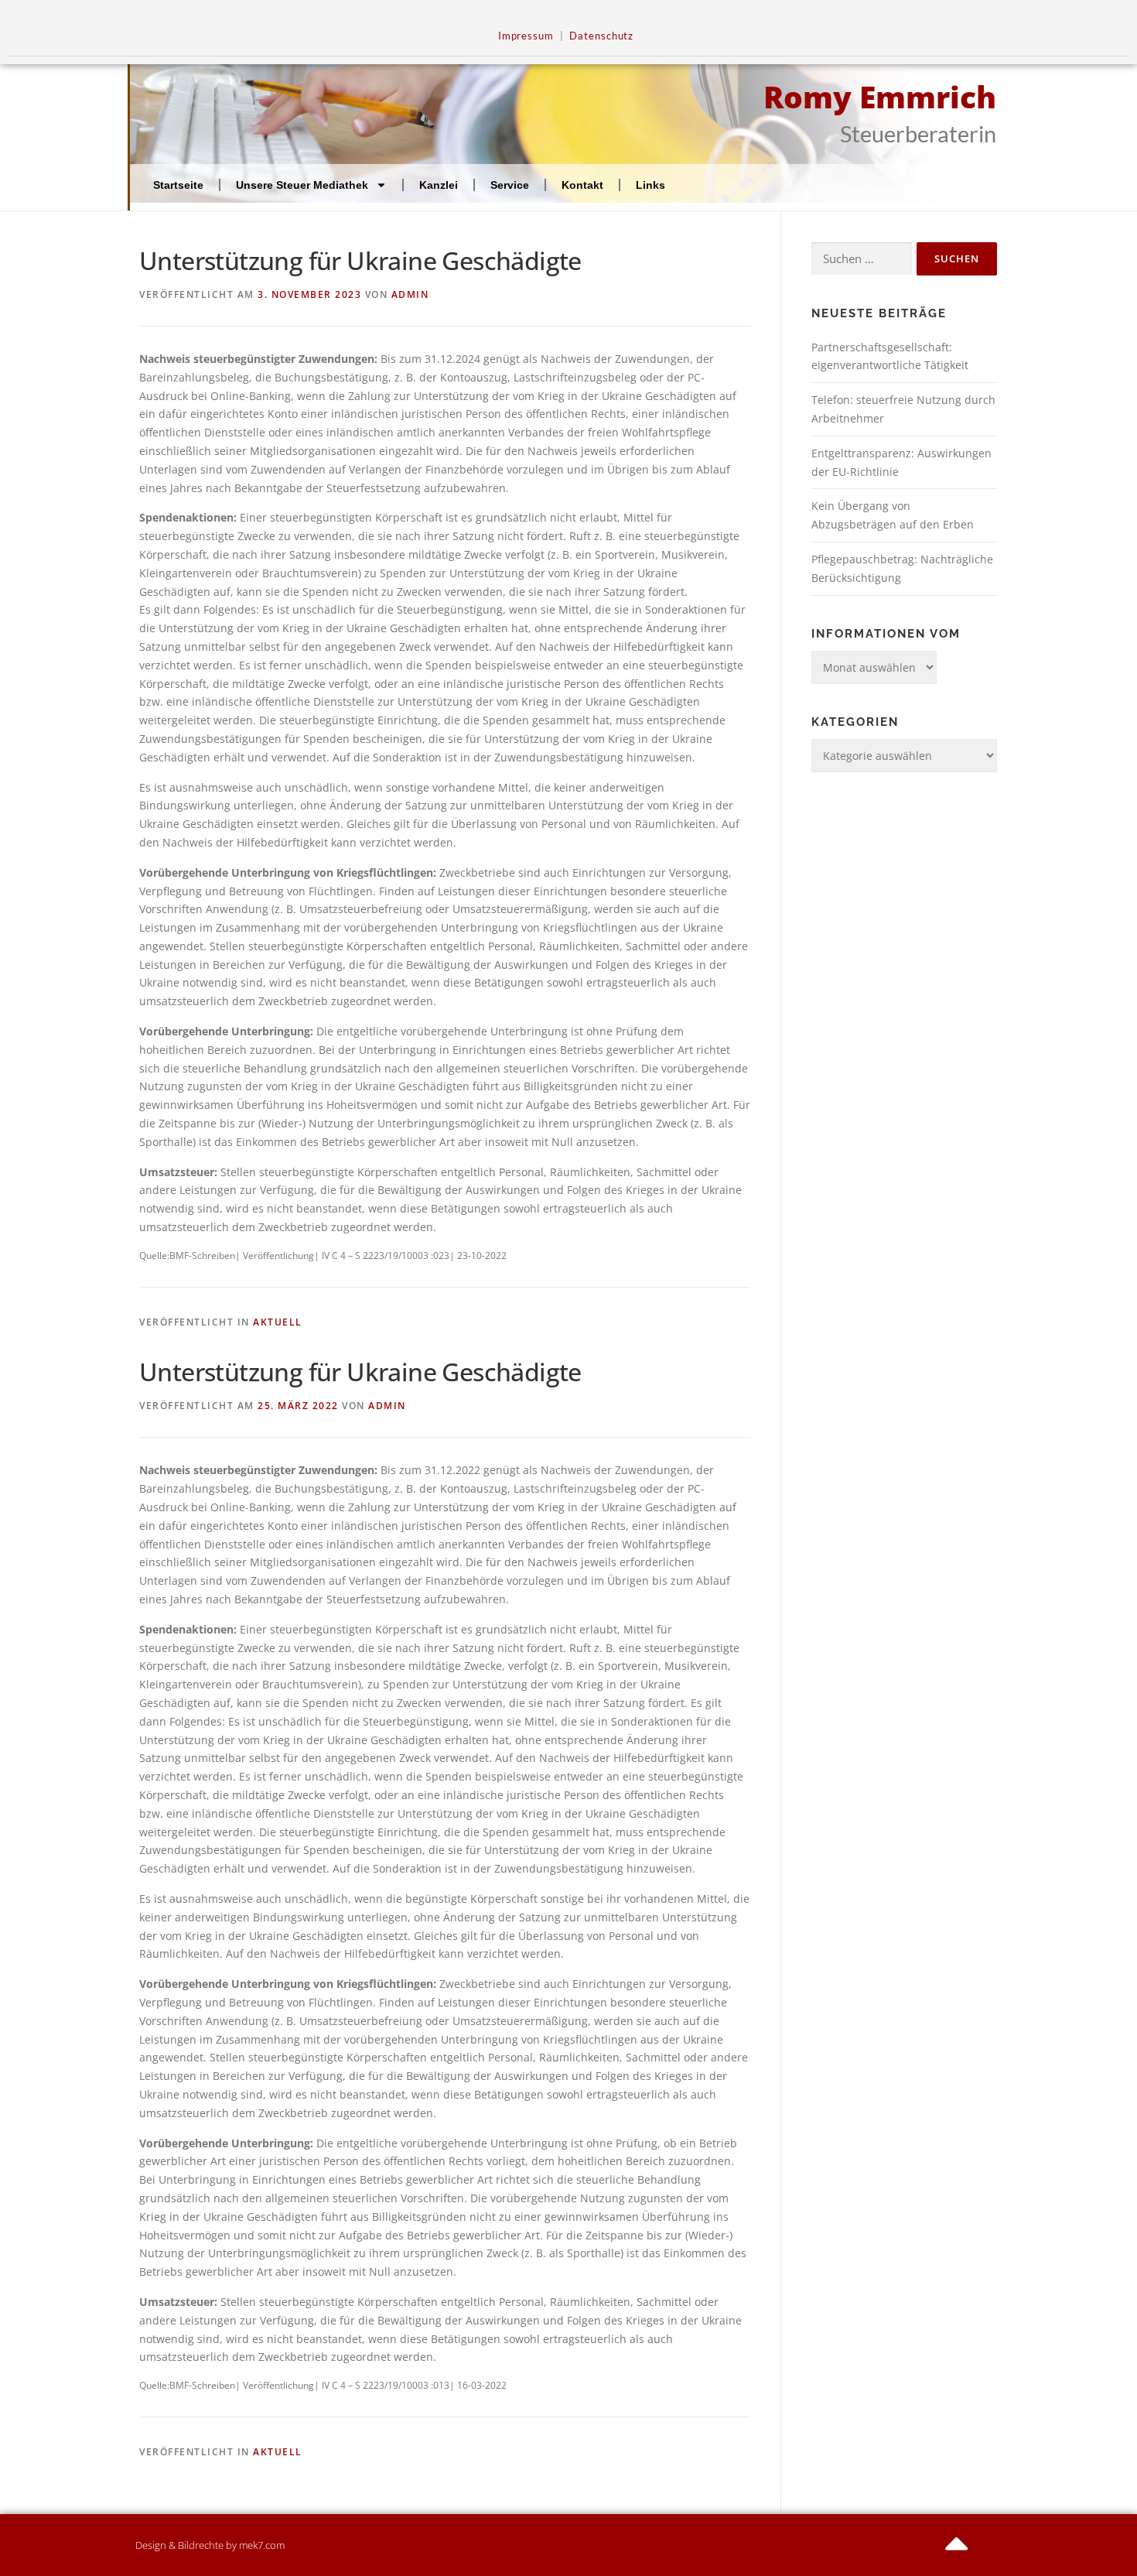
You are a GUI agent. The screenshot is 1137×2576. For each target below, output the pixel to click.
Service (510, 185)
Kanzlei (439, 185)
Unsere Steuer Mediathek (302, 185)
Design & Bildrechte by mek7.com (210, 2545)
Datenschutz (601, 36)
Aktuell (278, 1322)
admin (410, 294)
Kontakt (582, 185)
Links (650, 185)
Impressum (526, 36)
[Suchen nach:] (862, 259)
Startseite (178, 185)
